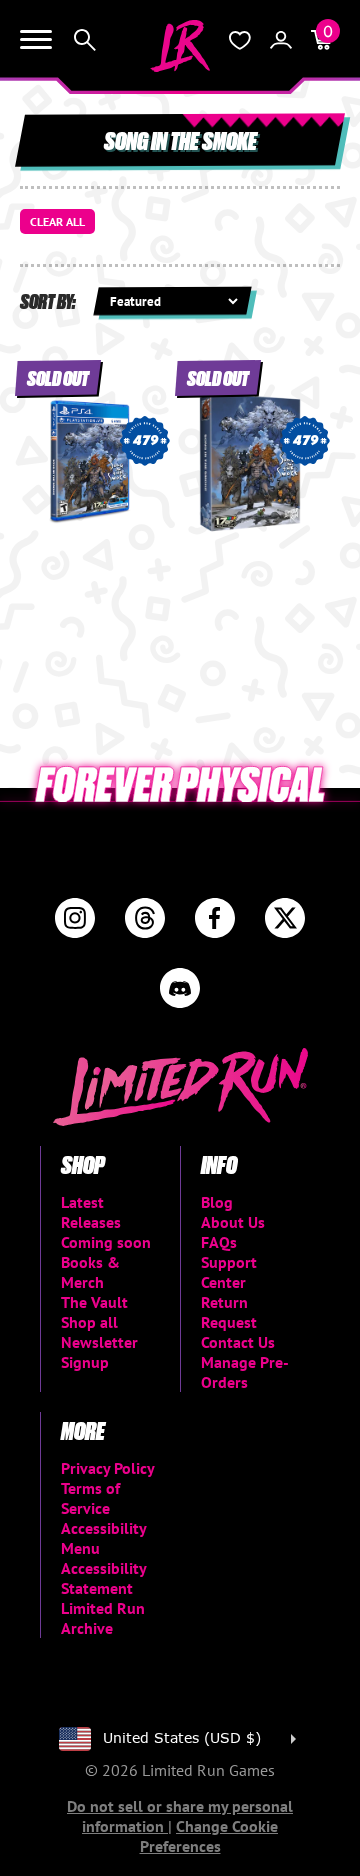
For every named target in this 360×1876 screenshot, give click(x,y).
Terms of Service (90, 1498)
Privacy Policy (108, 1468)
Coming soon (106, 1242)
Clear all (57, 221)
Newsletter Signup (99, 1352)
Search (85, 40)
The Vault (94, 1302)
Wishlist (240, 40)
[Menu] (36, 40)
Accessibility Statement (103, 1578)
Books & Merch (90, 1272)
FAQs (219, 1242)
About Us (233, 1222)
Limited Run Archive (103, 1618)
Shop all (89, 1322)
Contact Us (238, 1342)
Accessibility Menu (103, 1538)
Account (281, 40)
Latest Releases (91, 1212)
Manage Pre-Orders (245, 1372)
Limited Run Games (180, 46)
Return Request (229, 1312)
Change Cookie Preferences (209, 1836)
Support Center (229, 1272)
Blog (217, 1202)
